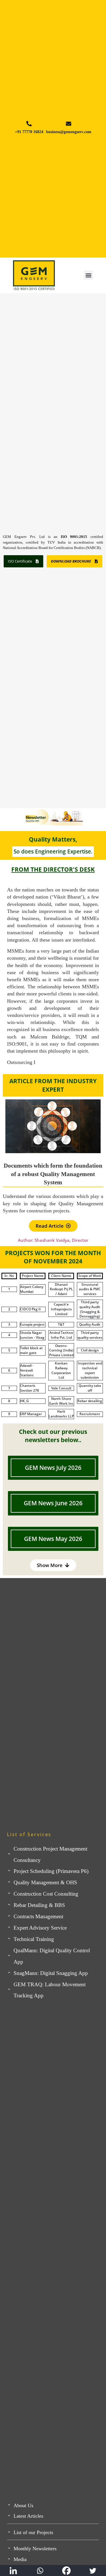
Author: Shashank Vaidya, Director (53, 1240)
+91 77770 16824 (29, 132)
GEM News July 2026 (53, 1468)
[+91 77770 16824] (29, 124)
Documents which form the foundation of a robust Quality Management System (53, 1174)
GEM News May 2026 (53, 1539)
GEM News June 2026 (53, 1503)
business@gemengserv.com (69, 132)
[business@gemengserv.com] (69, 124)
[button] (88, 275)
